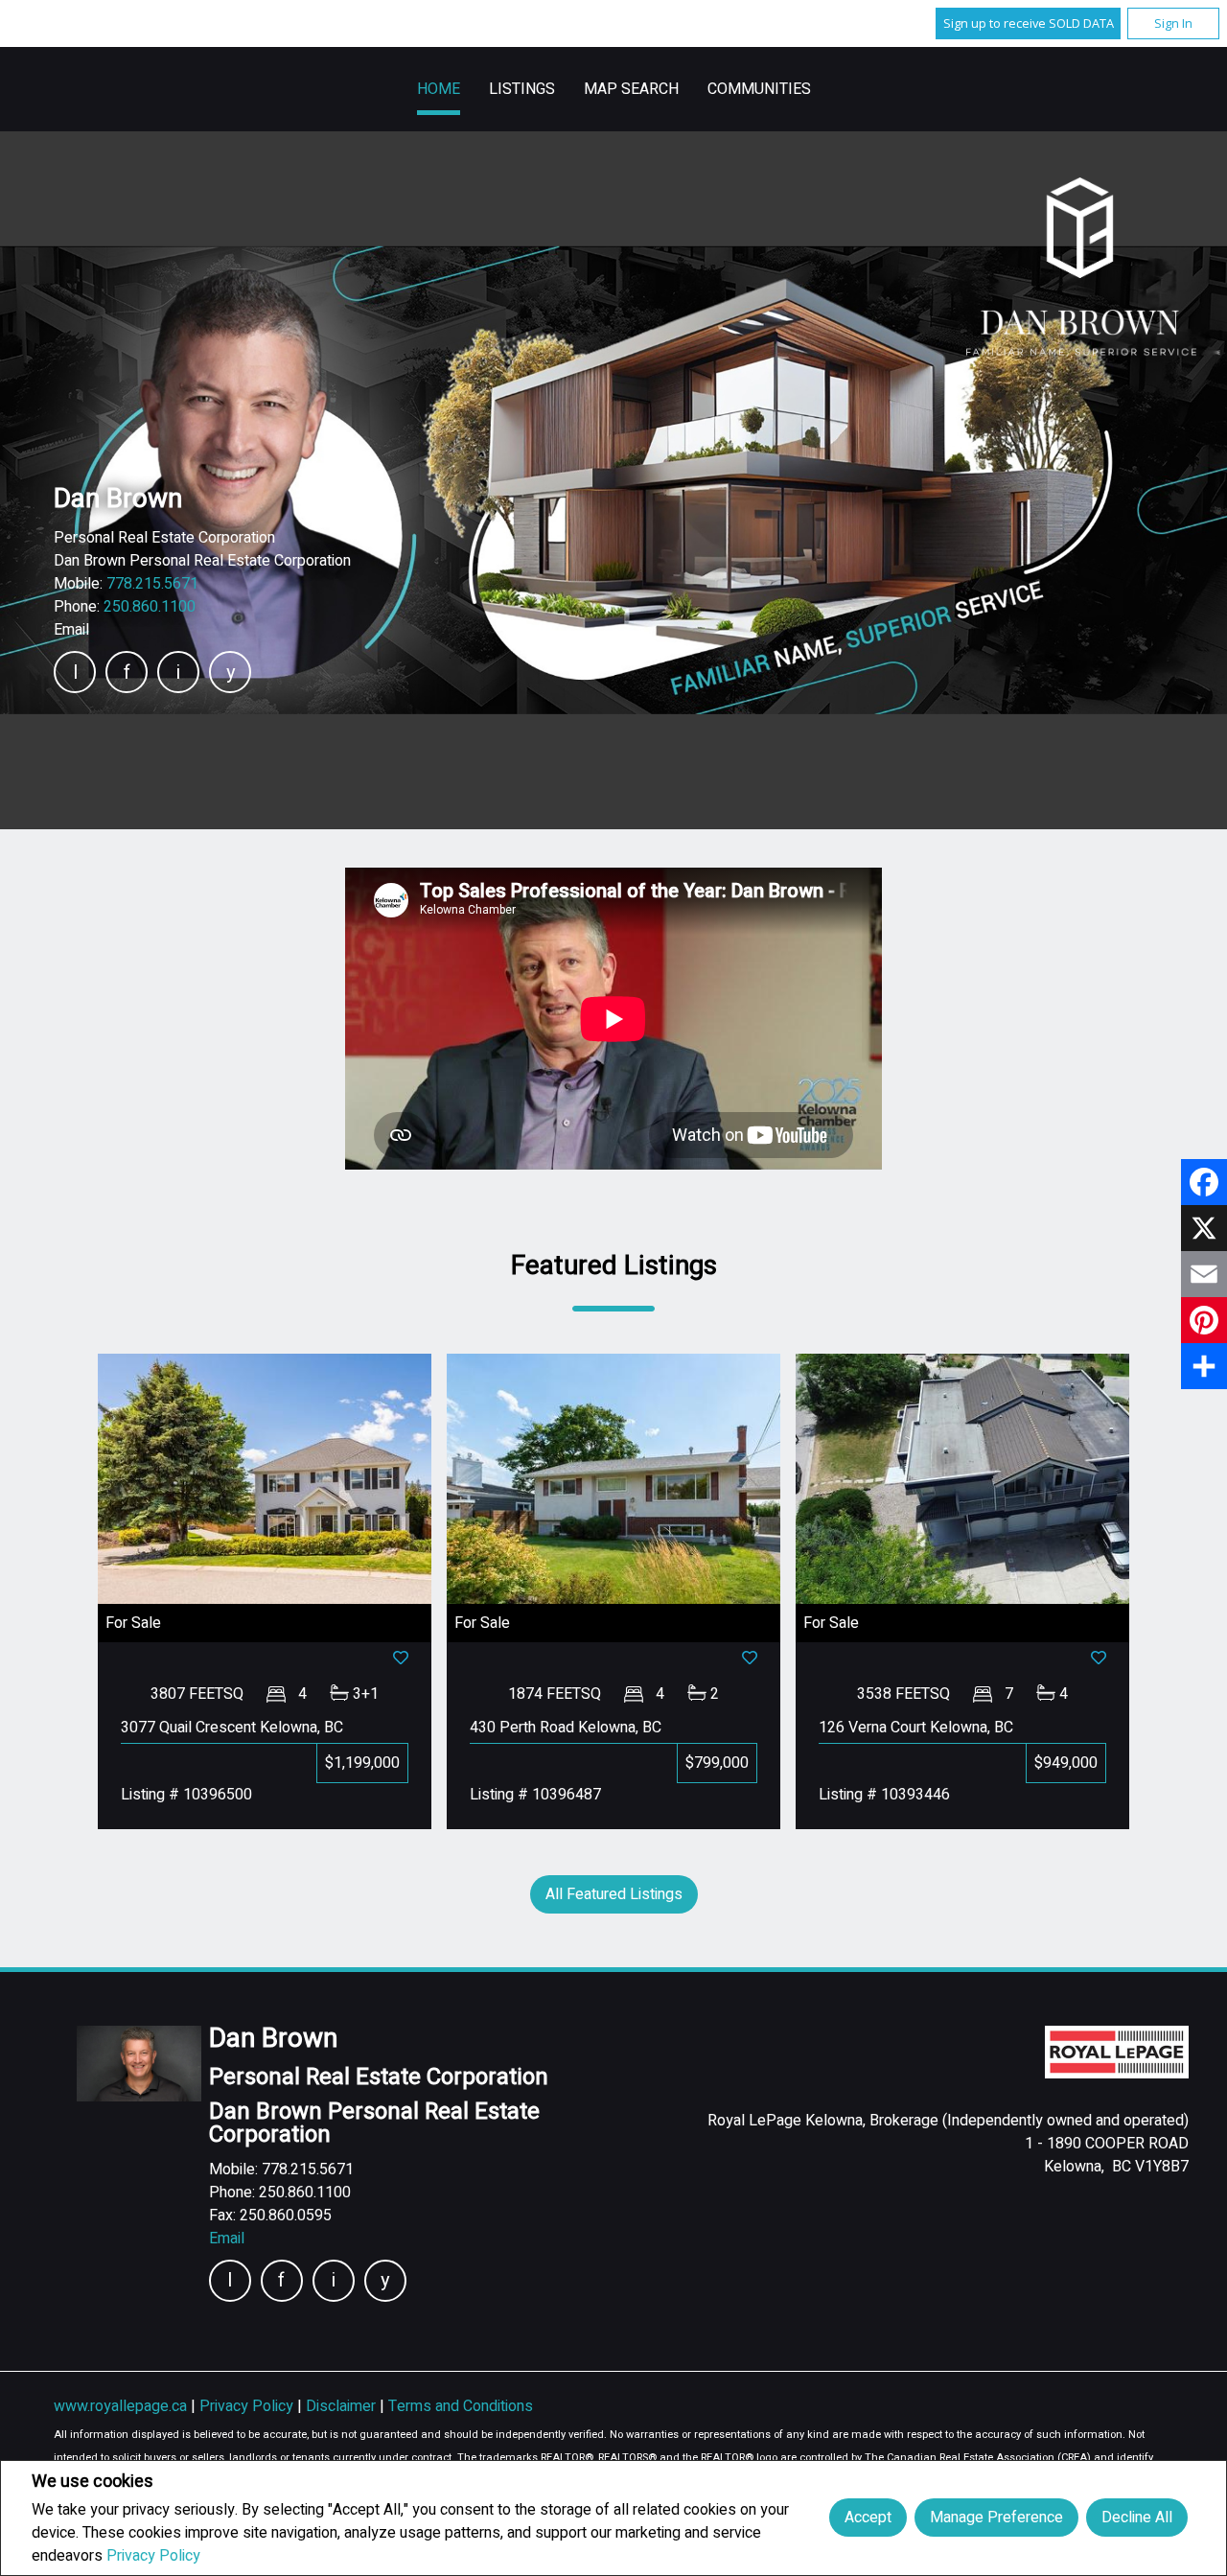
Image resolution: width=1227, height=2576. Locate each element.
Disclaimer (343, 2406)
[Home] (1081, 267)
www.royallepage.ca (120, 2406)
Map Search (631, 89)
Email (71, 630)
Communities (759, 89)
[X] (1204, 1228)
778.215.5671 (152, 584)
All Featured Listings (614, 1894)
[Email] (1204, 1274)
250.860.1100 (150, 607)
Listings (522, 89)
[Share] (1204, 1366)
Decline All (1137, 2518)
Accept (868, 2518)
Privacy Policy (153, 2556)
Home (439, 89)
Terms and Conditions (461, 2406)
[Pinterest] (1204, 1320)
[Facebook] (1204, 1182)
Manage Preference (996, 2518)
